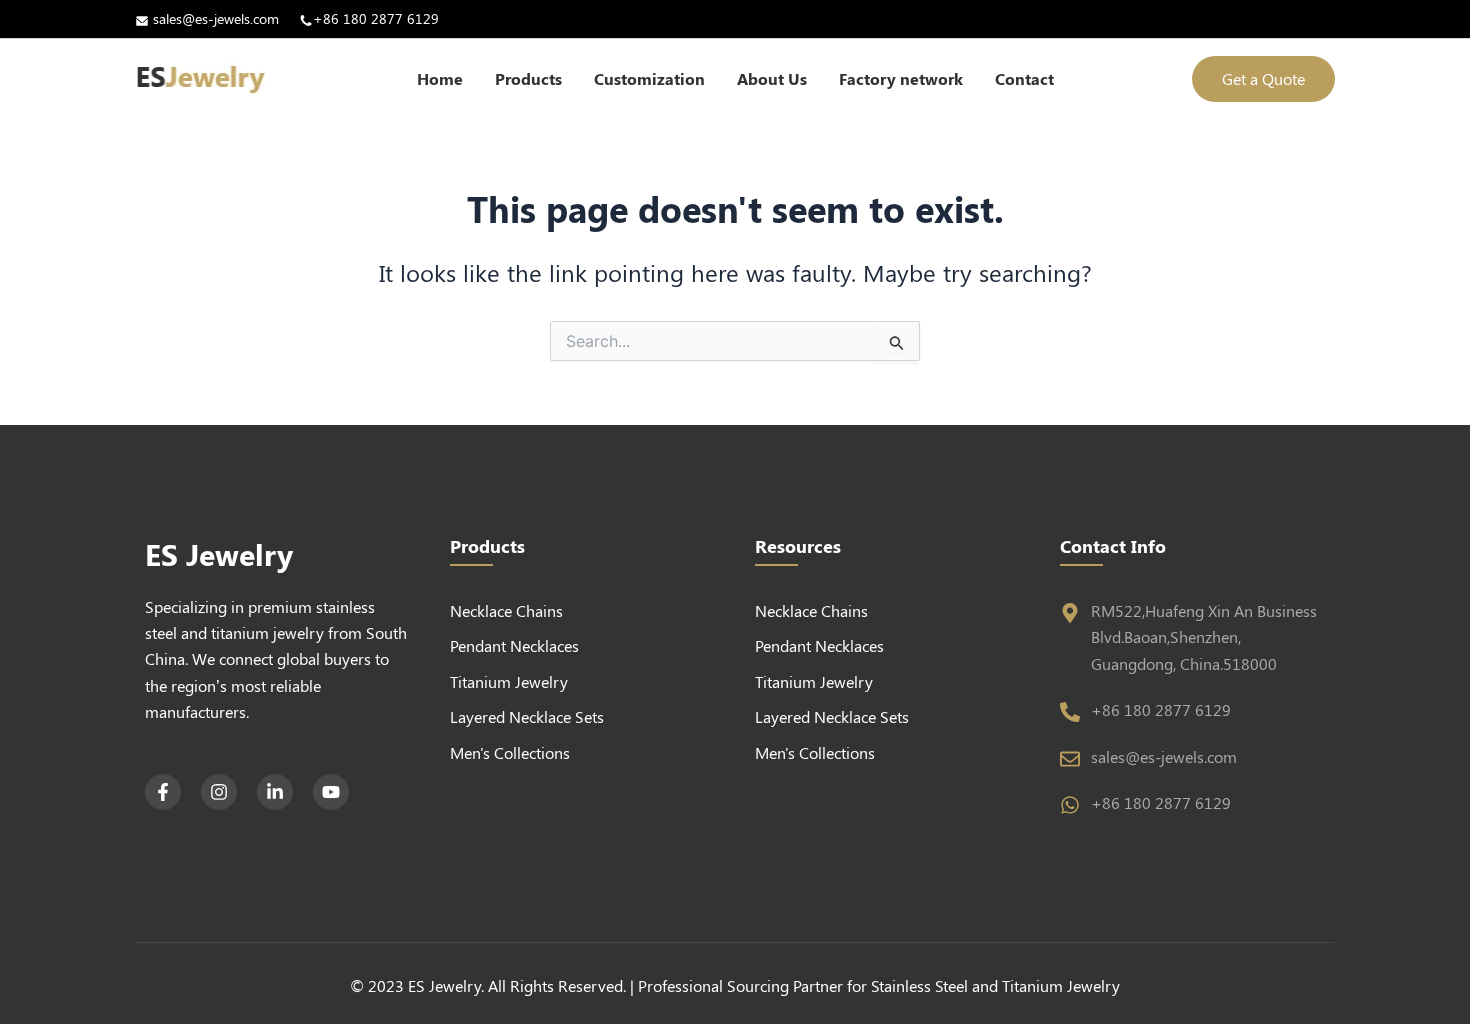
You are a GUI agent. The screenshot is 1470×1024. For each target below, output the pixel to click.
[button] (1263, 79)
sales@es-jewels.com (216, 18)
